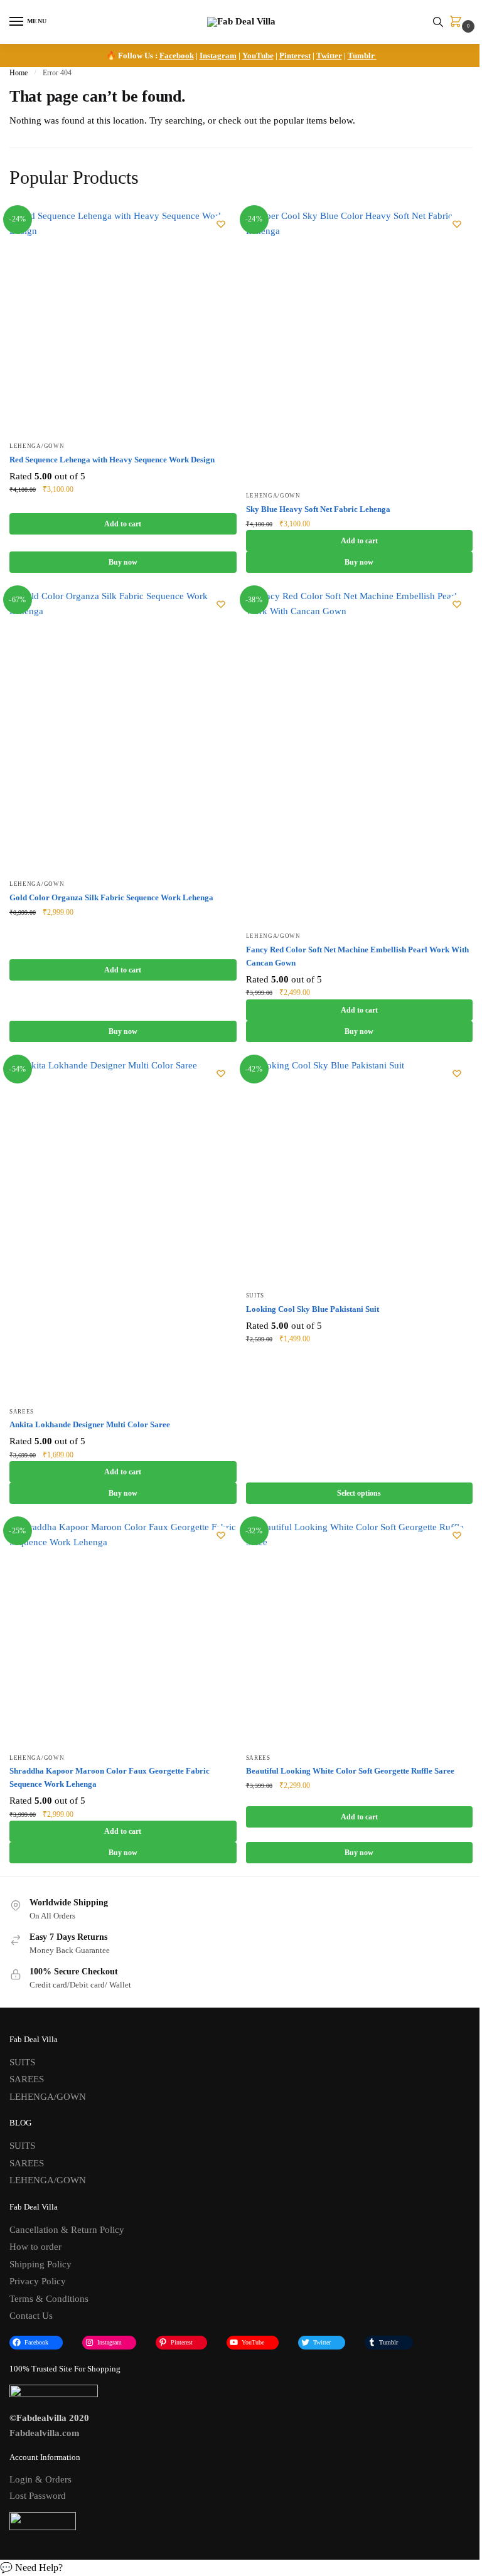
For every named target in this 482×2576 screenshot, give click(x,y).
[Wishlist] (221, 224)
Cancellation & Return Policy (67, 2230)
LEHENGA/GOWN (37, 446)
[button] (241, 2568)
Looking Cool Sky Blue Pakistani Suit (313, 1309)
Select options (359, 1493)
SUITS (255, 1296)
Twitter (329, 56)
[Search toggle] (438, 22)
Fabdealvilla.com (45, 2433)
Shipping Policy (40, 2264)
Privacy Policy (38, 2281)
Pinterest (295, 56)
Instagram (218, 56)
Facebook (177, 56)
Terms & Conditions (49, 2299)
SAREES (22, 1412)
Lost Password (38, 2496)
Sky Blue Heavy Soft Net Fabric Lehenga (318, 509)
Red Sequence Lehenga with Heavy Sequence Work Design (112, 460)
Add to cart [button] (123, 524)
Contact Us (31, 2316)
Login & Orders (40, 2479)
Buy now (123, 562)
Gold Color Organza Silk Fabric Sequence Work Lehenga (111, 897)
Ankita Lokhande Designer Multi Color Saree (90, 1424)
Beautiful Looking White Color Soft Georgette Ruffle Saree (350, 1771)
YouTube (258, 56)
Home (19, 73)
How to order (35, 2247)
